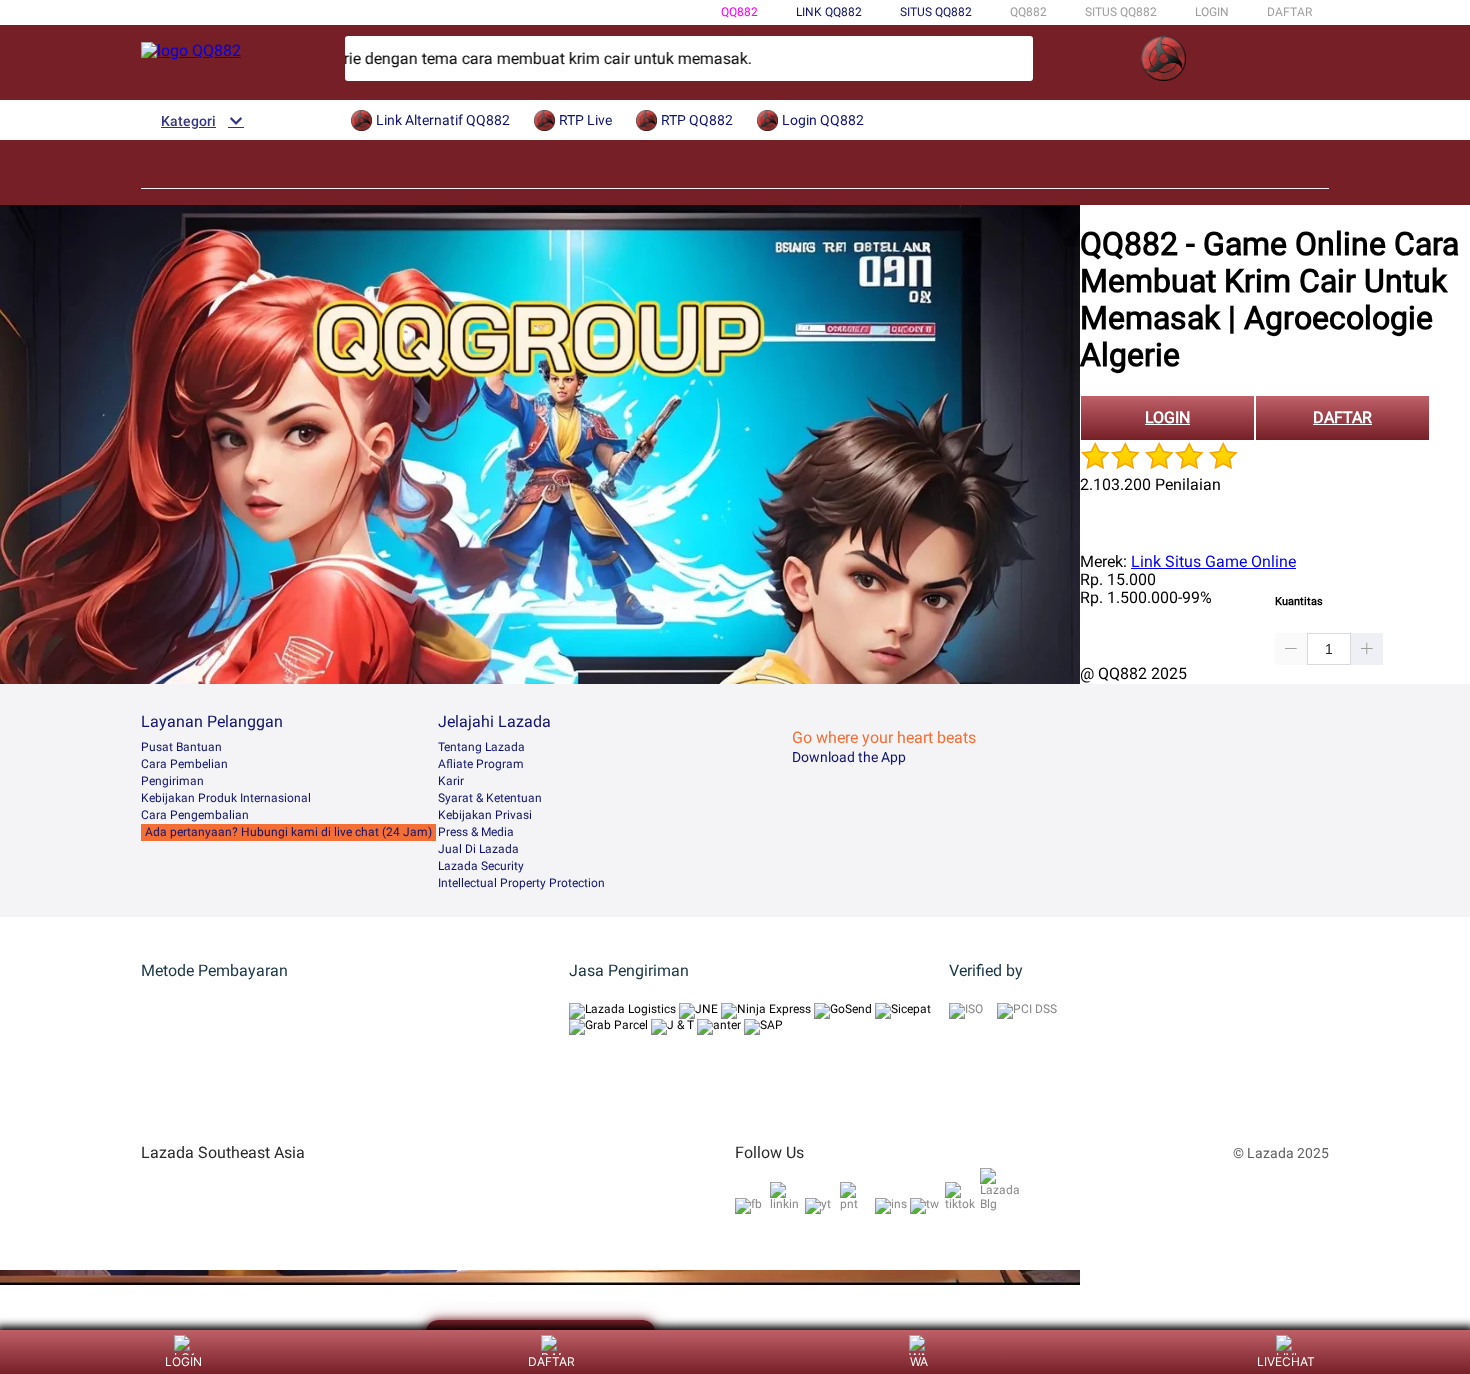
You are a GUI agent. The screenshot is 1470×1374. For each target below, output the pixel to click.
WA (919, 1361)
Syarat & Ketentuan (490, 798)
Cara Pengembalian (195, 815)
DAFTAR (1289, 12)
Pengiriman (172, 781)
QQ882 (739, 12)
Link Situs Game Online (1213, 561)
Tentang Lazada (481, 747)
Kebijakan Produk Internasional (226, 798)
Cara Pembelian (184, 764)
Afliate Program (481, 764)
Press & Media (476, 832)
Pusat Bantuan (181, 747)
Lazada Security (481, 866)
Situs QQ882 (936, 12)
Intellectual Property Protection (521, 883)
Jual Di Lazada (478, 849)
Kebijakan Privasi (485, 815)
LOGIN (1212, 12)
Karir (451, 781)
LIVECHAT (1286, 1361)
